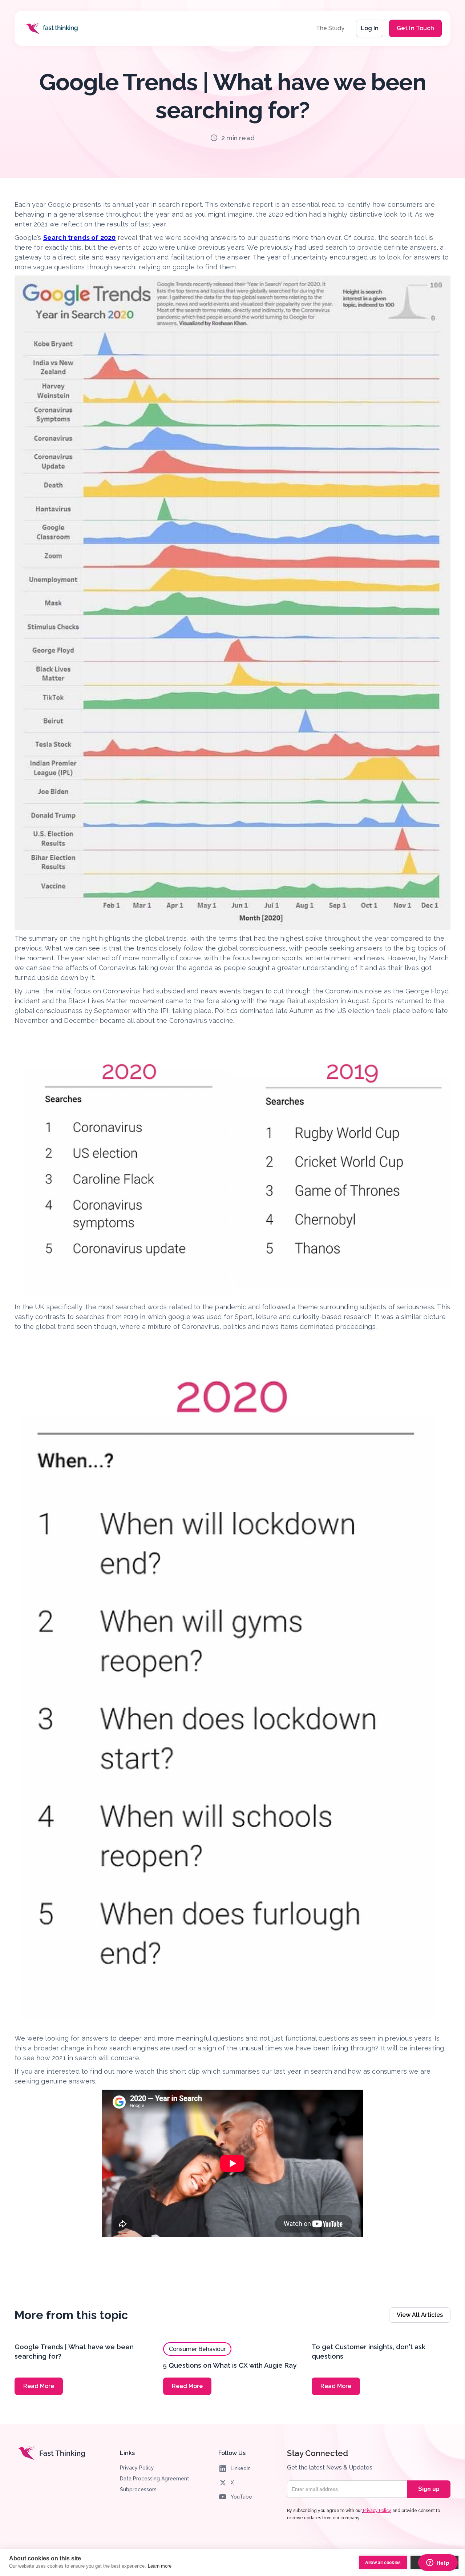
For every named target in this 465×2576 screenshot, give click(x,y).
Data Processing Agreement (155, 2479)
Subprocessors (138, 2489)
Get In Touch (415, 28)
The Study (330, 28)
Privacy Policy (137, 2468)
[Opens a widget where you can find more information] (438, 2563)
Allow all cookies (383, 2563)
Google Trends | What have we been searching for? (74, 2352)
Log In (370, 28)
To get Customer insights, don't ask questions (369, 2352)
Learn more (160, 2566)
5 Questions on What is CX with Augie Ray (230, 2365)
